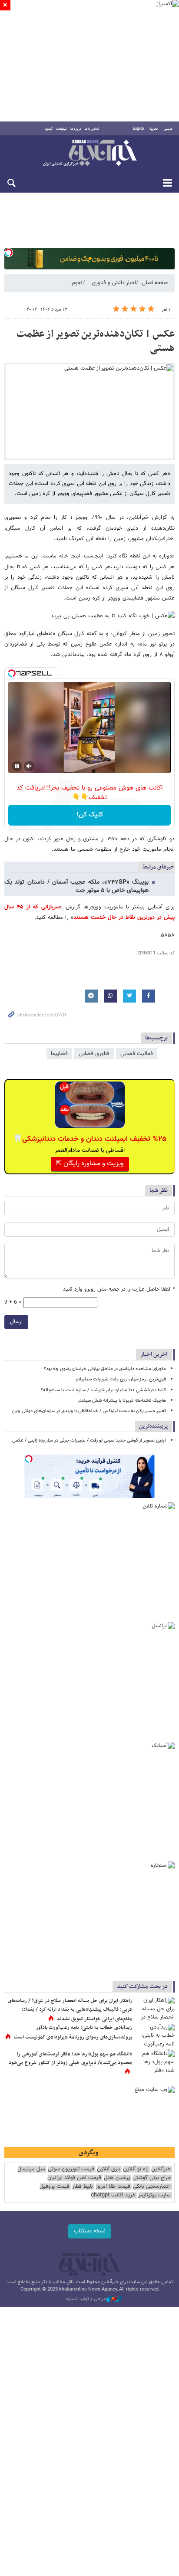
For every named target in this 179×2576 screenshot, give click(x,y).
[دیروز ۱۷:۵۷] (155, 2010)
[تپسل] (9, 252)
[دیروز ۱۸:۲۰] (155, 2037)
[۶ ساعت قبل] (155, 2063)
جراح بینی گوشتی (152, 2178)
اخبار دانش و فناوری (114, 283)
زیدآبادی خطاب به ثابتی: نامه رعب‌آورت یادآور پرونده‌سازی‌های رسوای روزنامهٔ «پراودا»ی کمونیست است (73, 2032)
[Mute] (29, 766)
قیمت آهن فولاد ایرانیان (74, 2178)
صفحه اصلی (155, 283)
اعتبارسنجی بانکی (152, 2187)
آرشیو (49, 129)
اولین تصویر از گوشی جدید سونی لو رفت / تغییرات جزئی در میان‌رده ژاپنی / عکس (89, 1440)
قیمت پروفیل (55, 2187)
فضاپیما (59, 1054)
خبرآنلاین (89, 154)
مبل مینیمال (31, 2169)
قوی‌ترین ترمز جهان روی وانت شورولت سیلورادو (121, 1379)
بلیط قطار (83, 2187)
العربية (154, 129)
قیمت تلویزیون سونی (71, 2169)
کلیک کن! (90, 815)
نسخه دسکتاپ (90, 2231)
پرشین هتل (117, 2178)
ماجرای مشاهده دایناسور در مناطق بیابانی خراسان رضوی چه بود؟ (105, 1369)
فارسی (168, 129)
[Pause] (17, 766)
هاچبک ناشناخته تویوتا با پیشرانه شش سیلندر (122, 1401)
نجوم (77, 283)
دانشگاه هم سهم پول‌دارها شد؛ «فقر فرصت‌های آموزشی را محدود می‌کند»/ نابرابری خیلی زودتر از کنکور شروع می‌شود (70, 2058)
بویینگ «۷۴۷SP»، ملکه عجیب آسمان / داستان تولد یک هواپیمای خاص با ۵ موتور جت (76, 887)
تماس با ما (92, 129)
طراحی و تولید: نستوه (86, 2299)
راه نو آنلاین (136, 2169)
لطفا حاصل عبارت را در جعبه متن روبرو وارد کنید (119, 1290)
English (138, 129)
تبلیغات (61, 129)
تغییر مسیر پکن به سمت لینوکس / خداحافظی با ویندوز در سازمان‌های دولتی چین (89, 1411)
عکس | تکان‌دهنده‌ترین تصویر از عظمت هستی (96, 341)
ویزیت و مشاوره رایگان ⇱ (90, 1164)
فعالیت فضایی (137, 1054)
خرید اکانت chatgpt (113, 2195)
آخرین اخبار (154, 1355)
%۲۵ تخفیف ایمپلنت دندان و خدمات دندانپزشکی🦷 (90, 1139)
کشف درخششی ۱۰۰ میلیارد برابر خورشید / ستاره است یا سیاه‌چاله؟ (103, 1390)
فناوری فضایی (94, 1054)
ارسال (16, 1322)
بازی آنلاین (109, 2169)
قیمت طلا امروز (113, 2187)
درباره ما (76, 129)
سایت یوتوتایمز (154, 2195)
